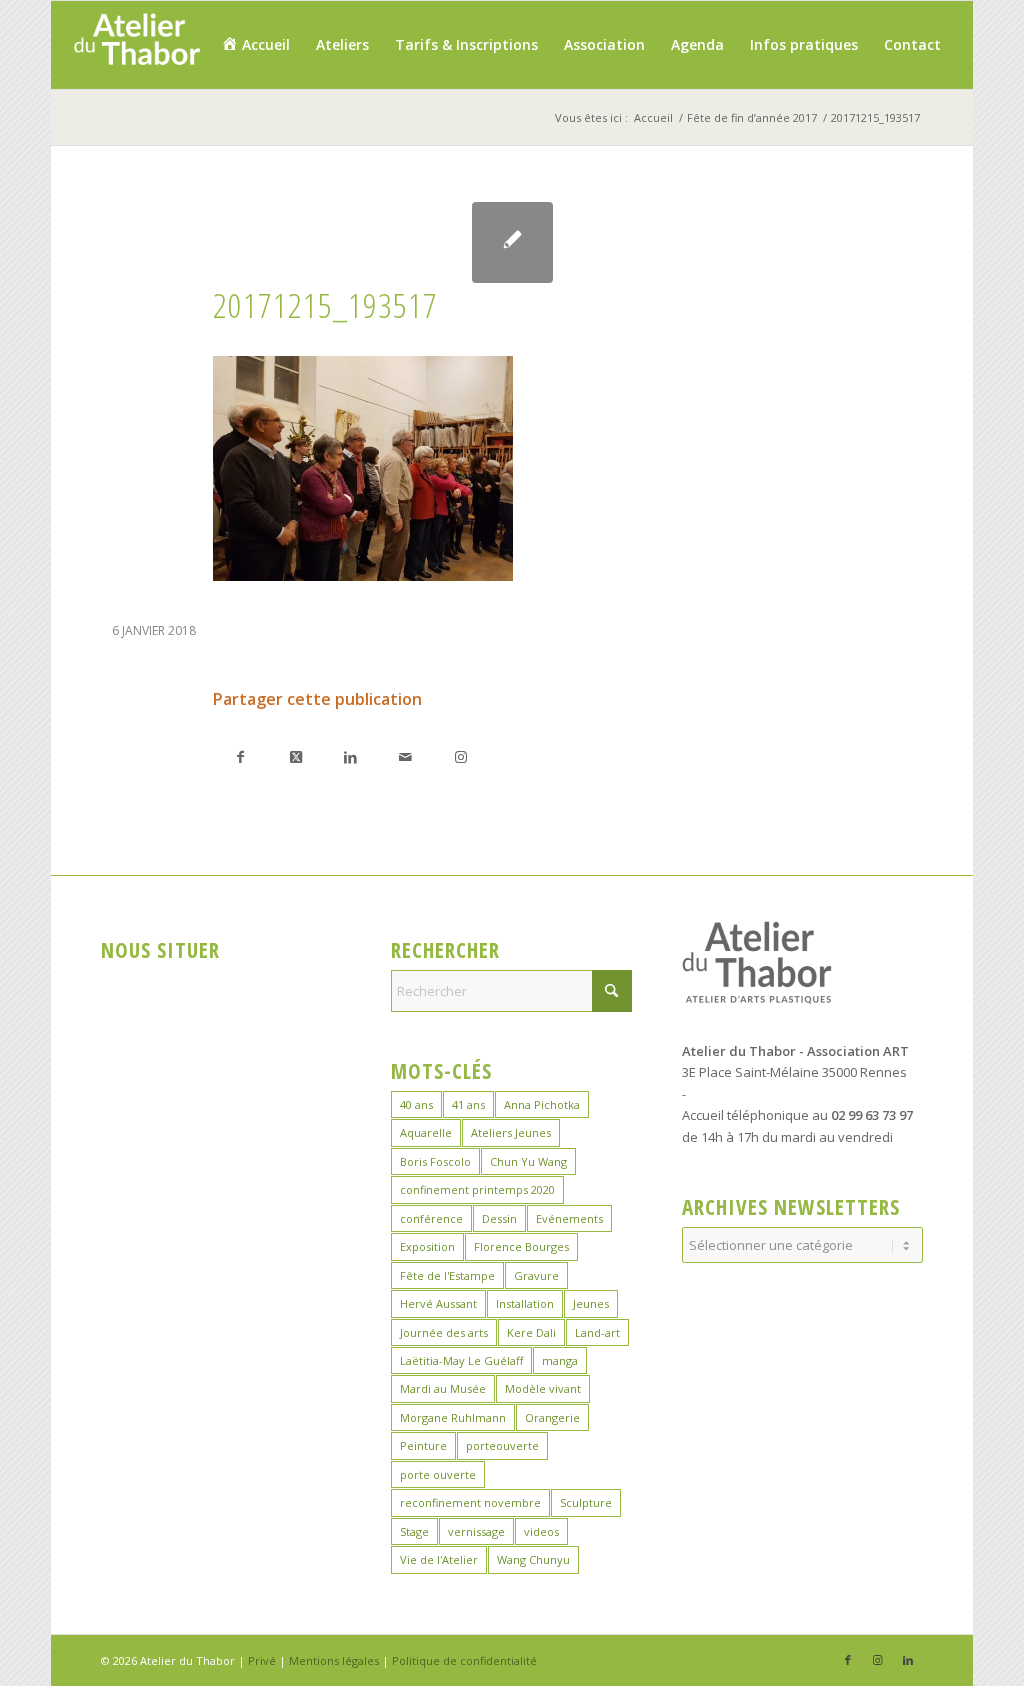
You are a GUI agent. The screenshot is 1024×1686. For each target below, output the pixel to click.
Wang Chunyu (533, 1559)
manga (560, 1360)
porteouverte (502, 1445)
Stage (414, 1531)
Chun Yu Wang (528, 1161)
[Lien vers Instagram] (460, 756)
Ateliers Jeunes (511, 1132)
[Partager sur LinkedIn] (350, 756)
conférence (431, 1218)
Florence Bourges (521, 1246)
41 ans (468, 1104)
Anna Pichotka (542, 1104)
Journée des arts (444, 1332)
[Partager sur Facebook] (240, 756)
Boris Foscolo (435, 1161)
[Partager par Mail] (405, 756)
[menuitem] (255, 45)
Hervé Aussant (438, 1303)
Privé (262, 1660)
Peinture (423, 1445)
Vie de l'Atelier (439, 1559)
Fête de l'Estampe (447, 1275)
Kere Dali (531, 1332)
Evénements (569, 1218)
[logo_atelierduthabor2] (136, 45)
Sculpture (586, 1502)
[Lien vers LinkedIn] (908, 1660)
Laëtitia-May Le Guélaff (461, 1360)
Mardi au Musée (443, 1388)
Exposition (427, 1246)
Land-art (597, 1332)
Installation (525, 1303)
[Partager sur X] (295, 756)
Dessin (499, 1218)
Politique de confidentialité (464, 1660)
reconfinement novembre (470, 1502)
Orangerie (552, 1417)
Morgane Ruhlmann (453, 1417)
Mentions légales (334, 1660)
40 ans (416, 1104)
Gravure (536, 1275)
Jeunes (591, 1303)
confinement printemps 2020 (477, 1189)
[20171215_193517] (512, 242)
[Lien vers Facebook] (848, 1660)
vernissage (476, 1531)
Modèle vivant (543, 1388)
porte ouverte (438, 1474)
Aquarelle (426, 1132)
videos (541, 1531)
